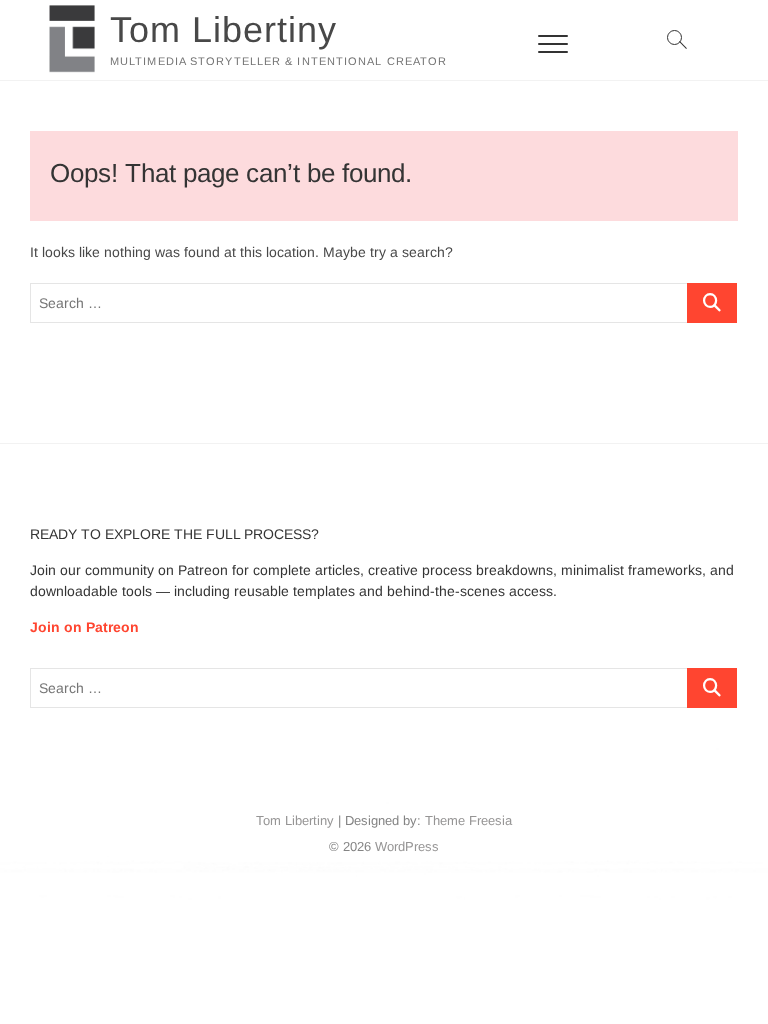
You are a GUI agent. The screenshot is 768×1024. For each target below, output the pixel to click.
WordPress (407, 846)
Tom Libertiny (223, 29)
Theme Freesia (468, 820)
